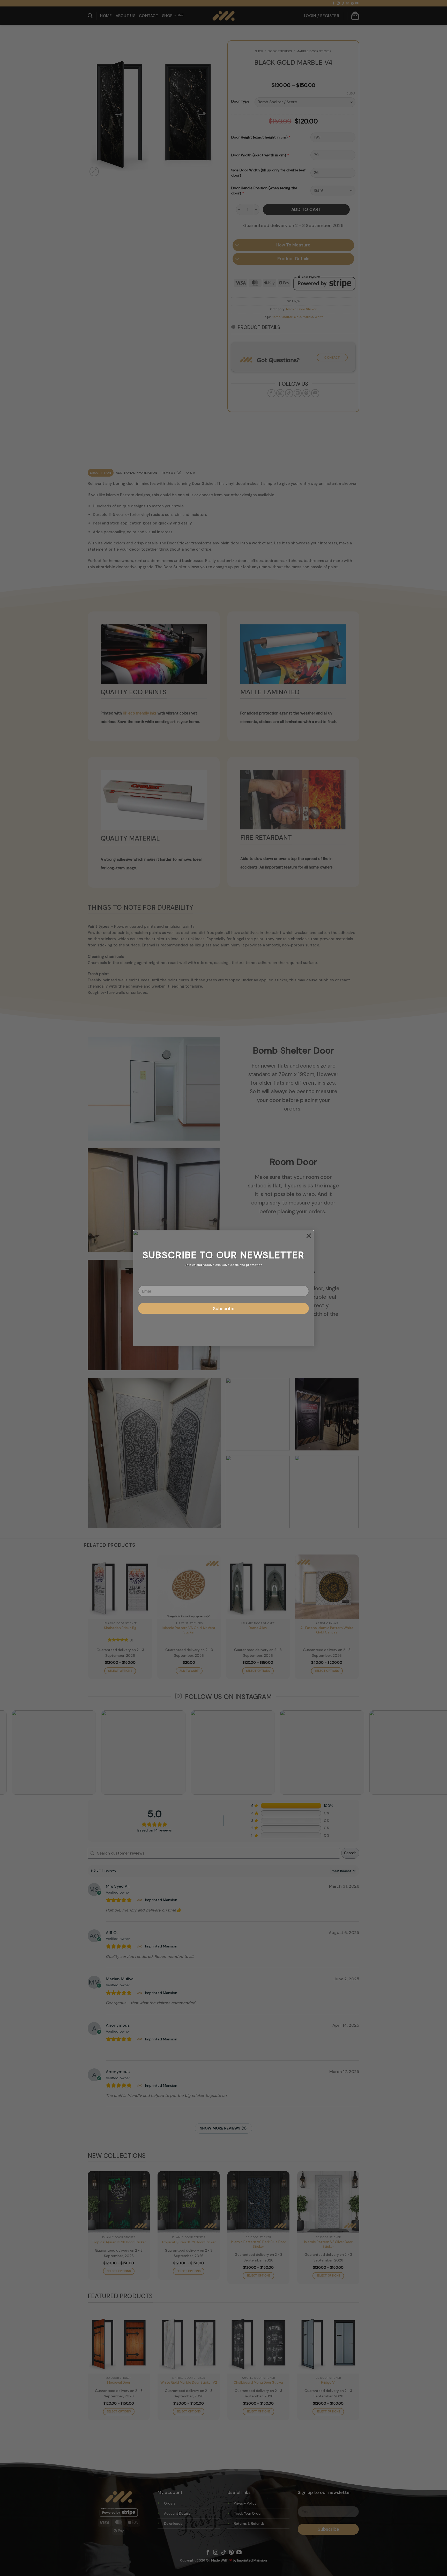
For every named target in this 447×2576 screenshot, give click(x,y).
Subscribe (224, 1308)
